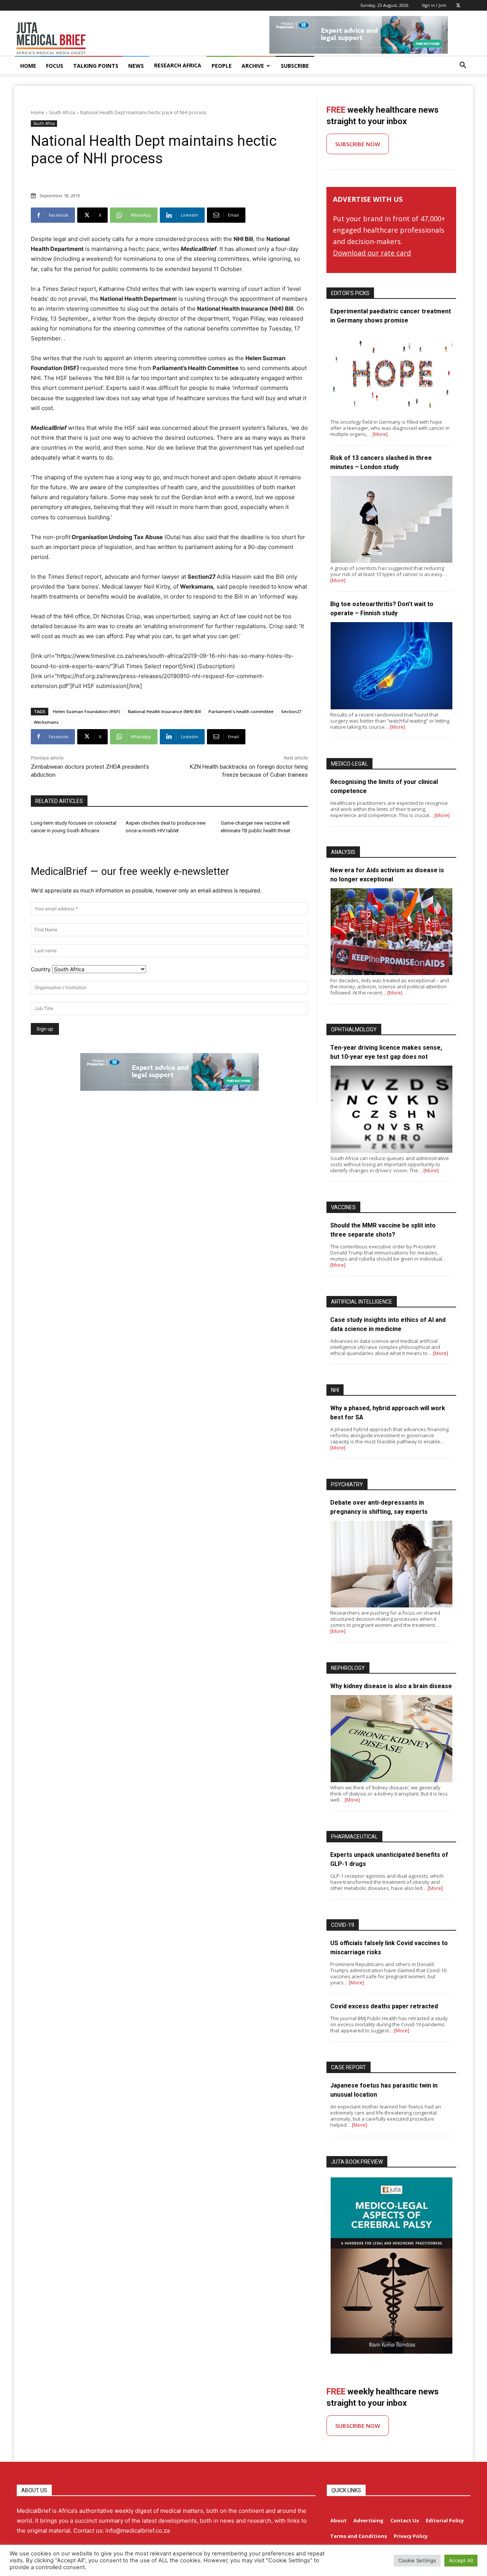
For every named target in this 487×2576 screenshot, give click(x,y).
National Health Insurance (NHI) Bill (164, 711)
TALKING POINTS (96, 66)
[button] (463, 66)
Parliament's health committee (241, 711)
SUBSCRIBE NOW (358, 144)
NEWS (136, 66)
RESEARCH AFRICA (178, 65)
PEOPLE (222, 66)
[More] (380, 434)
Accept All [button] (461, 2560)
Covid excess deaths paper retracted (384, 2006)
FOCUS (55, 66)
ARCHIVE (253, 66)
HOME (28, 66)
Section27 (291, 711)
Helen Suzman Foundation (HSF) (87, 711)
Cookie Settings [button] (417, 2560)
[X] (458, 5)
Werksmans (46, 722)
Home (37, 113)
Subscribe (295, 66)
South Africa (62, 113)
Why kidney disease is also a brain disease (391, 1686)
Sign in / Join (434, 5)
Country (41, 969)
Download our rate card (372, 253)
